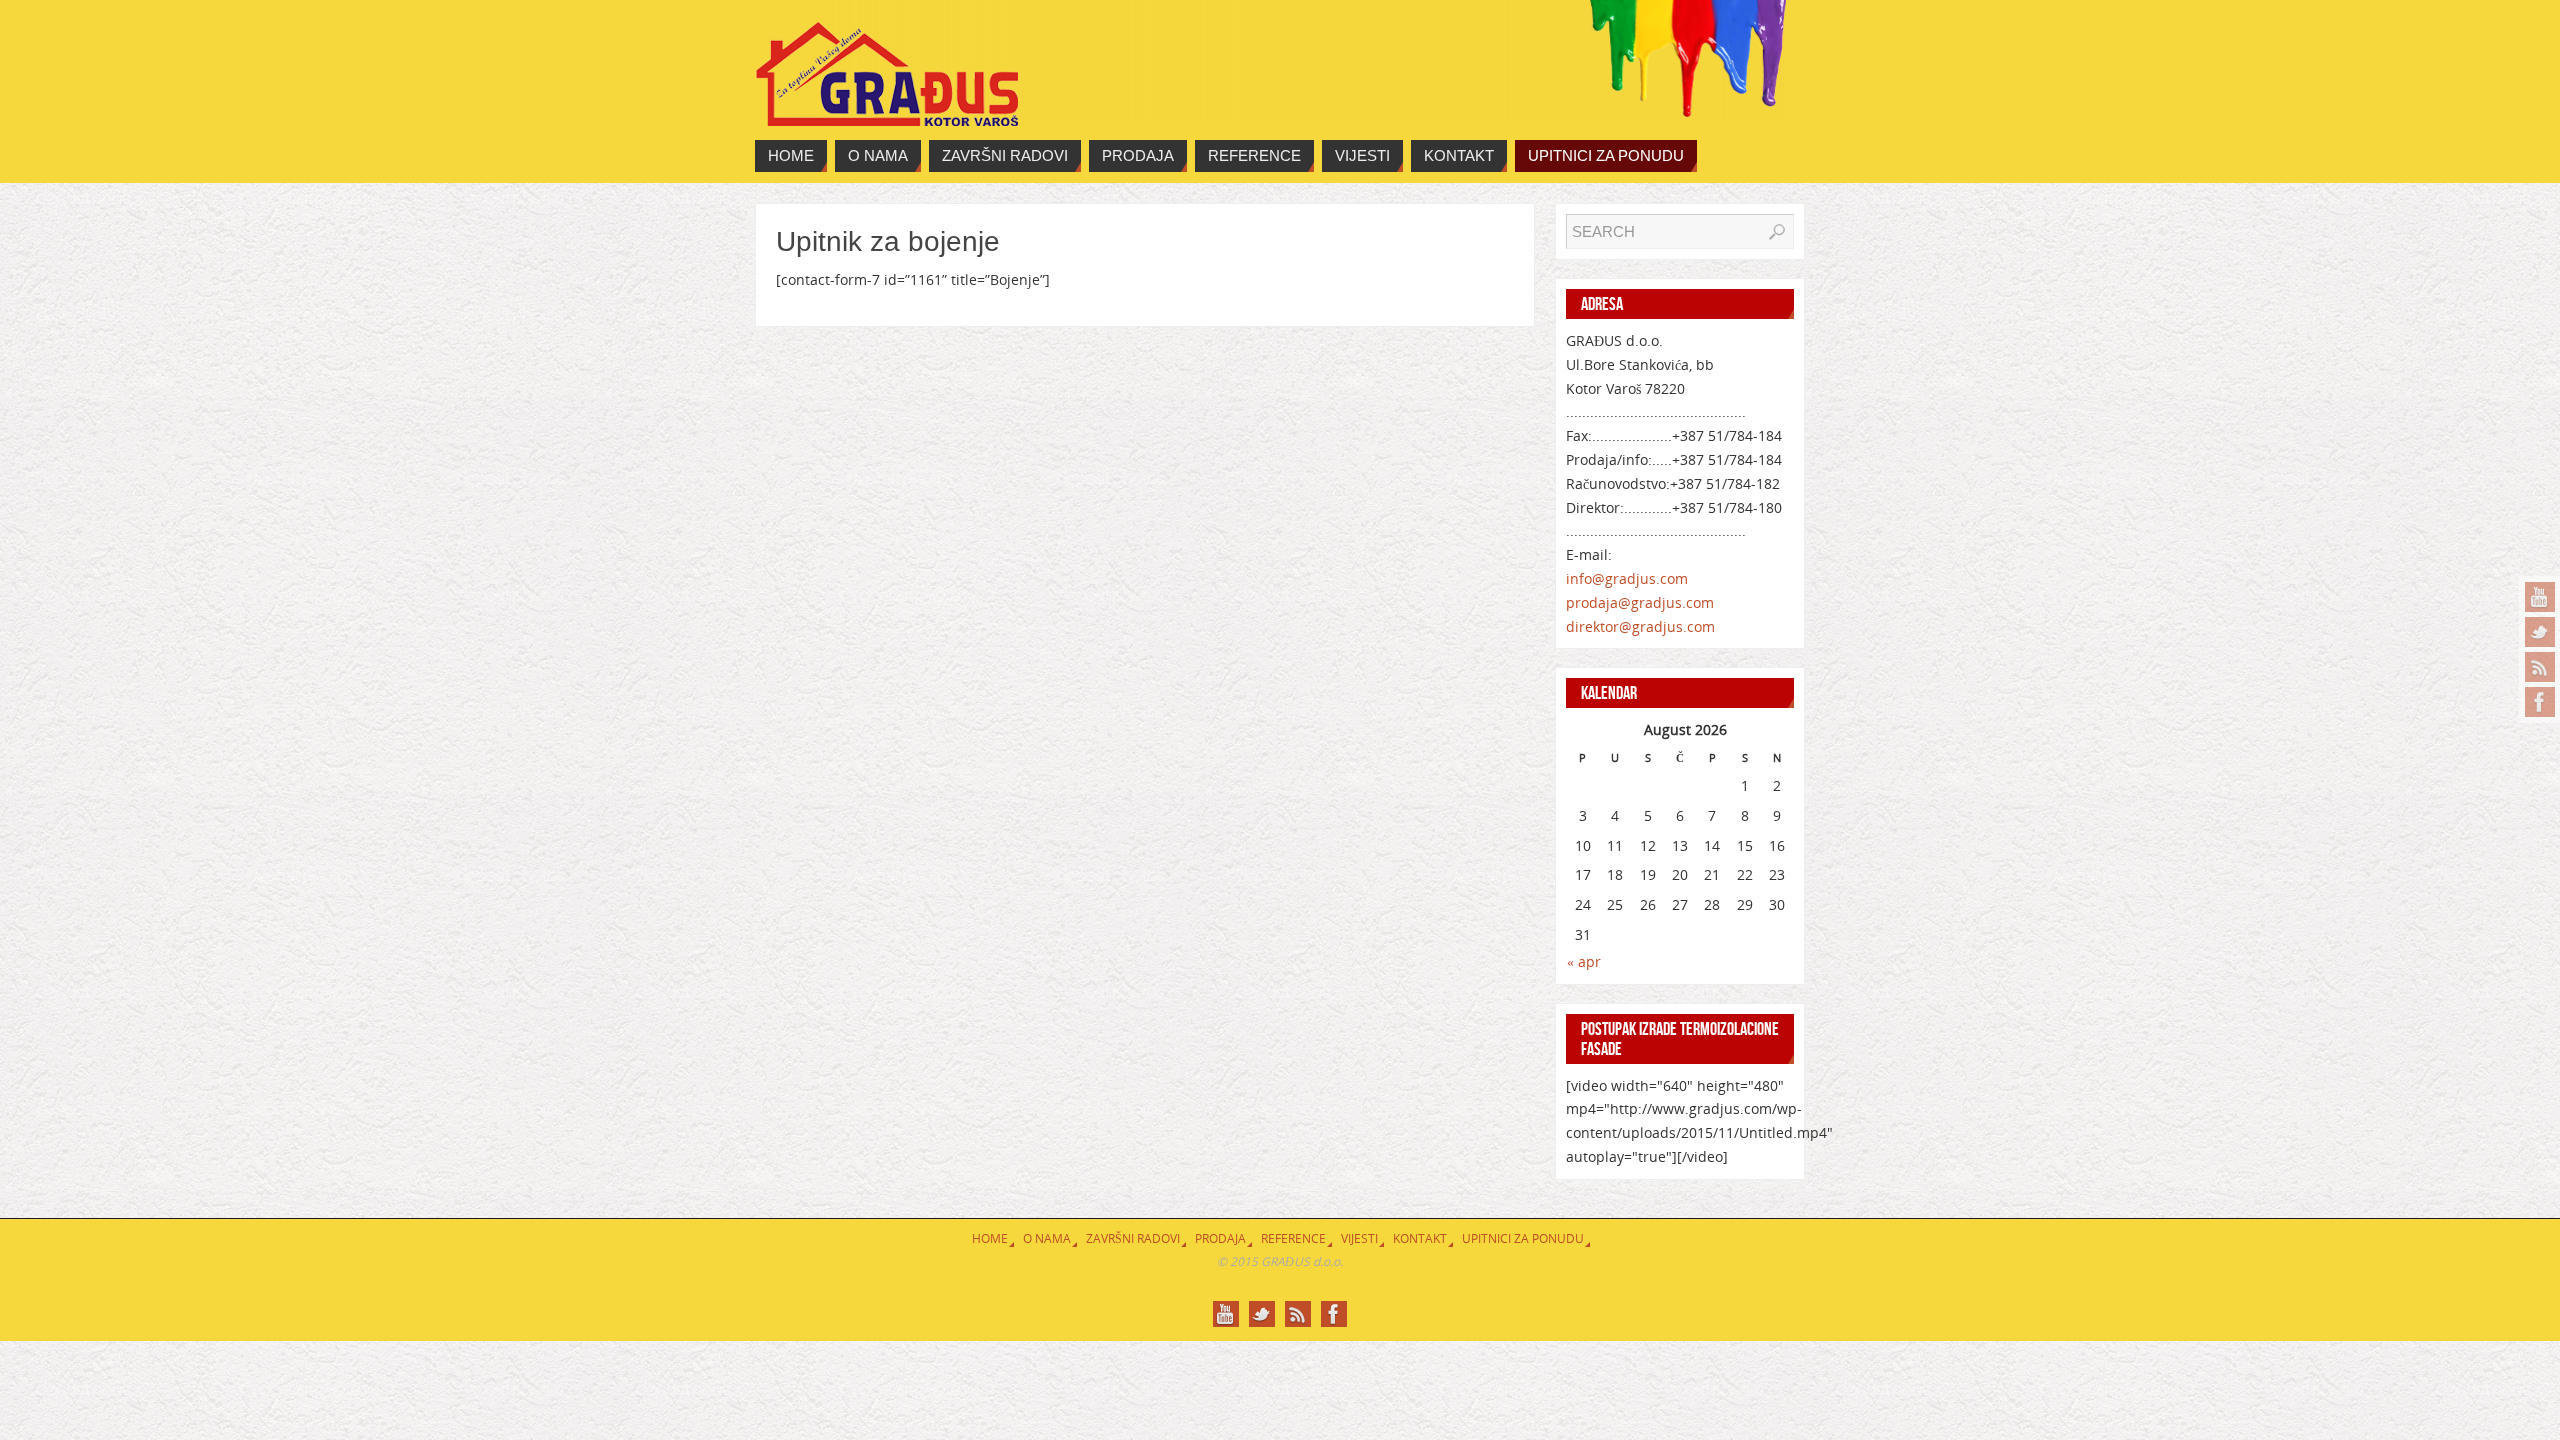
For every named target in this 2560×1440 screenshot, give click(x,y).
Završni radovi (1133, 1238)
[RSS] (2540, 667)
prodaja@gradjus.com (1640, 602)
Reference (1293, 1238)
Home (990, 1238)
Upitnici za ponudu (1523, 1238)
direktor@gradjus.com (1640, 626)
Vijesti (1359, 1238)
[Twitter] (2540, 632)
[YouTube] (2540, 597)
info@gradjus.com (1627, 578)
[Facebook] (2540, 702)
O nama (1047, 1238)
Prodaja (1220, 1238)
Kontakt (1420, 1238)
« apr (1584, 961)
